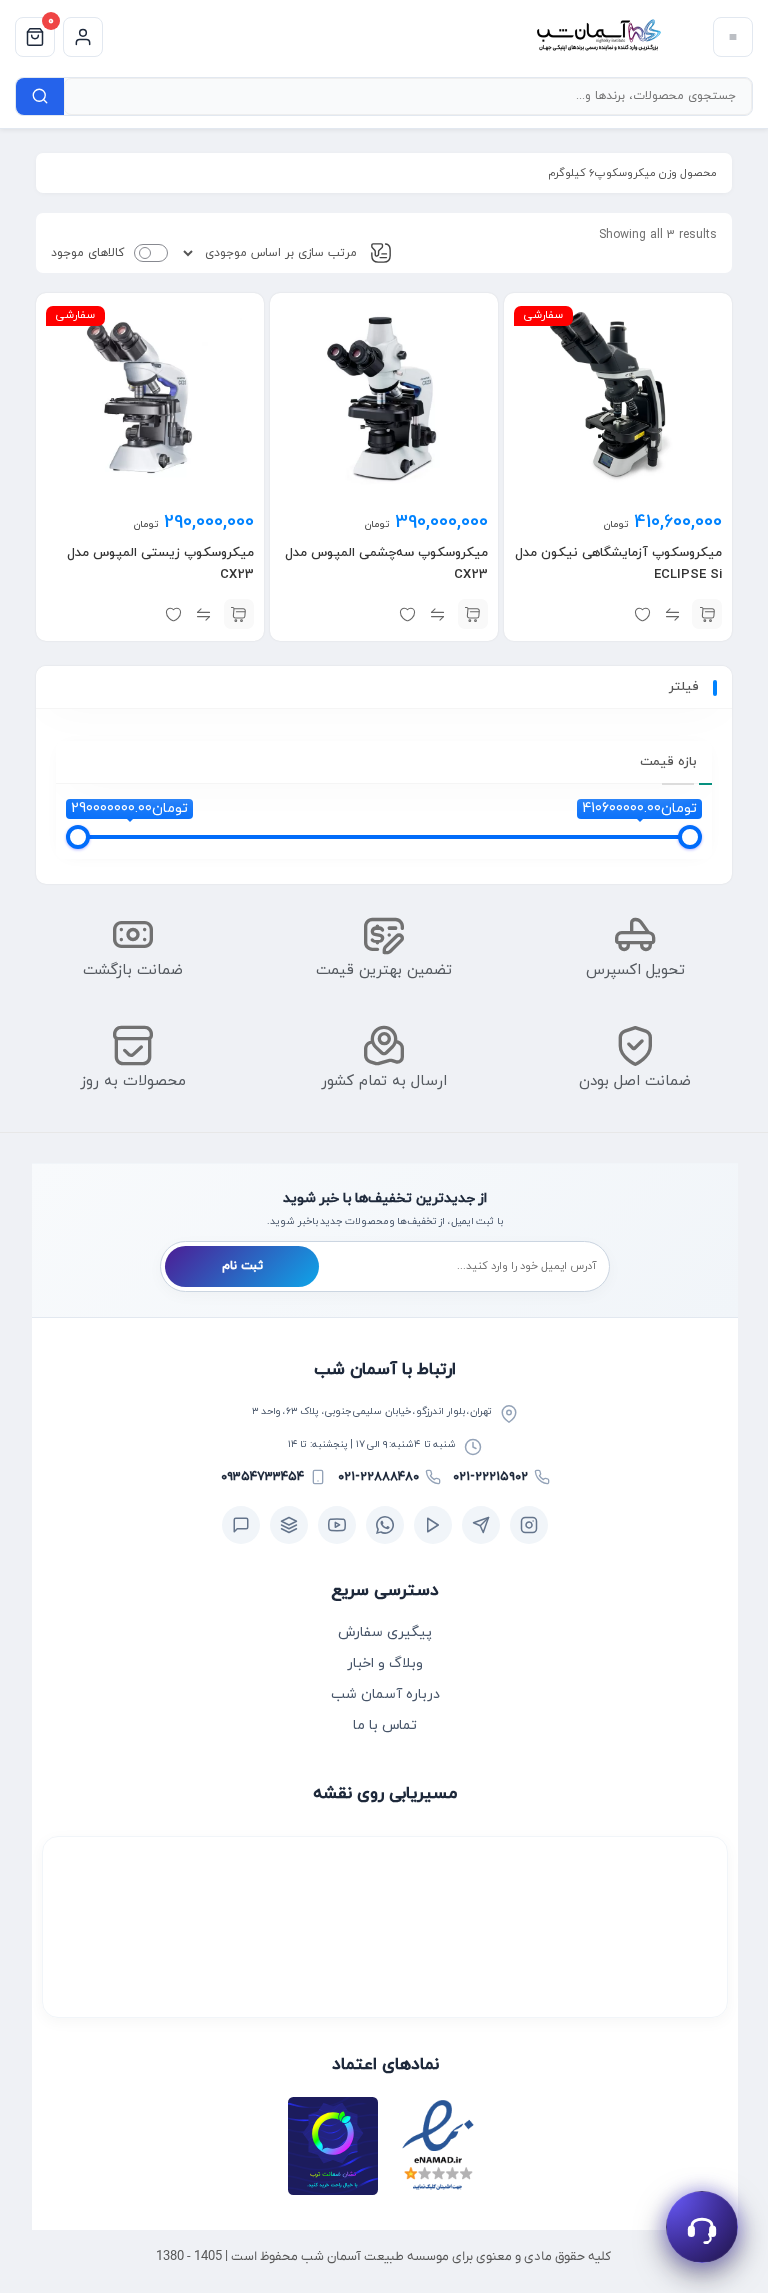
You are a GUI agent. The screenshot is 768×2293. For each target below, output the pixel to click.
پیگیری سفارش (385, 1632)
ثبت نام (242, 1266)
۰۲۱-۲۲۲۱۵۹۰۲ (490, 1477)
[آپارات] (433, 1525)
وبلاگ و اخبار (385, 1663)
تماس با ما (385, 1725)
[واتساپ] (385, 1525)
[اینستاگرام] (529, 1525)
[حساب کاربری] (83, 37)
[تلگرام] (481, 1525)
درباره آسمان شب (385, 1694)
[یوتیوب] (337, 1525)
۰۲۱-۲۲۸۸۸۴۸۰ (378, 1477)
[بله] (241, 1525)
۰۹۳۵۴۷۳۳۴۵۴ (262, 1477)
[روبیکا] (289, 1525)
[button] (707, 614)
